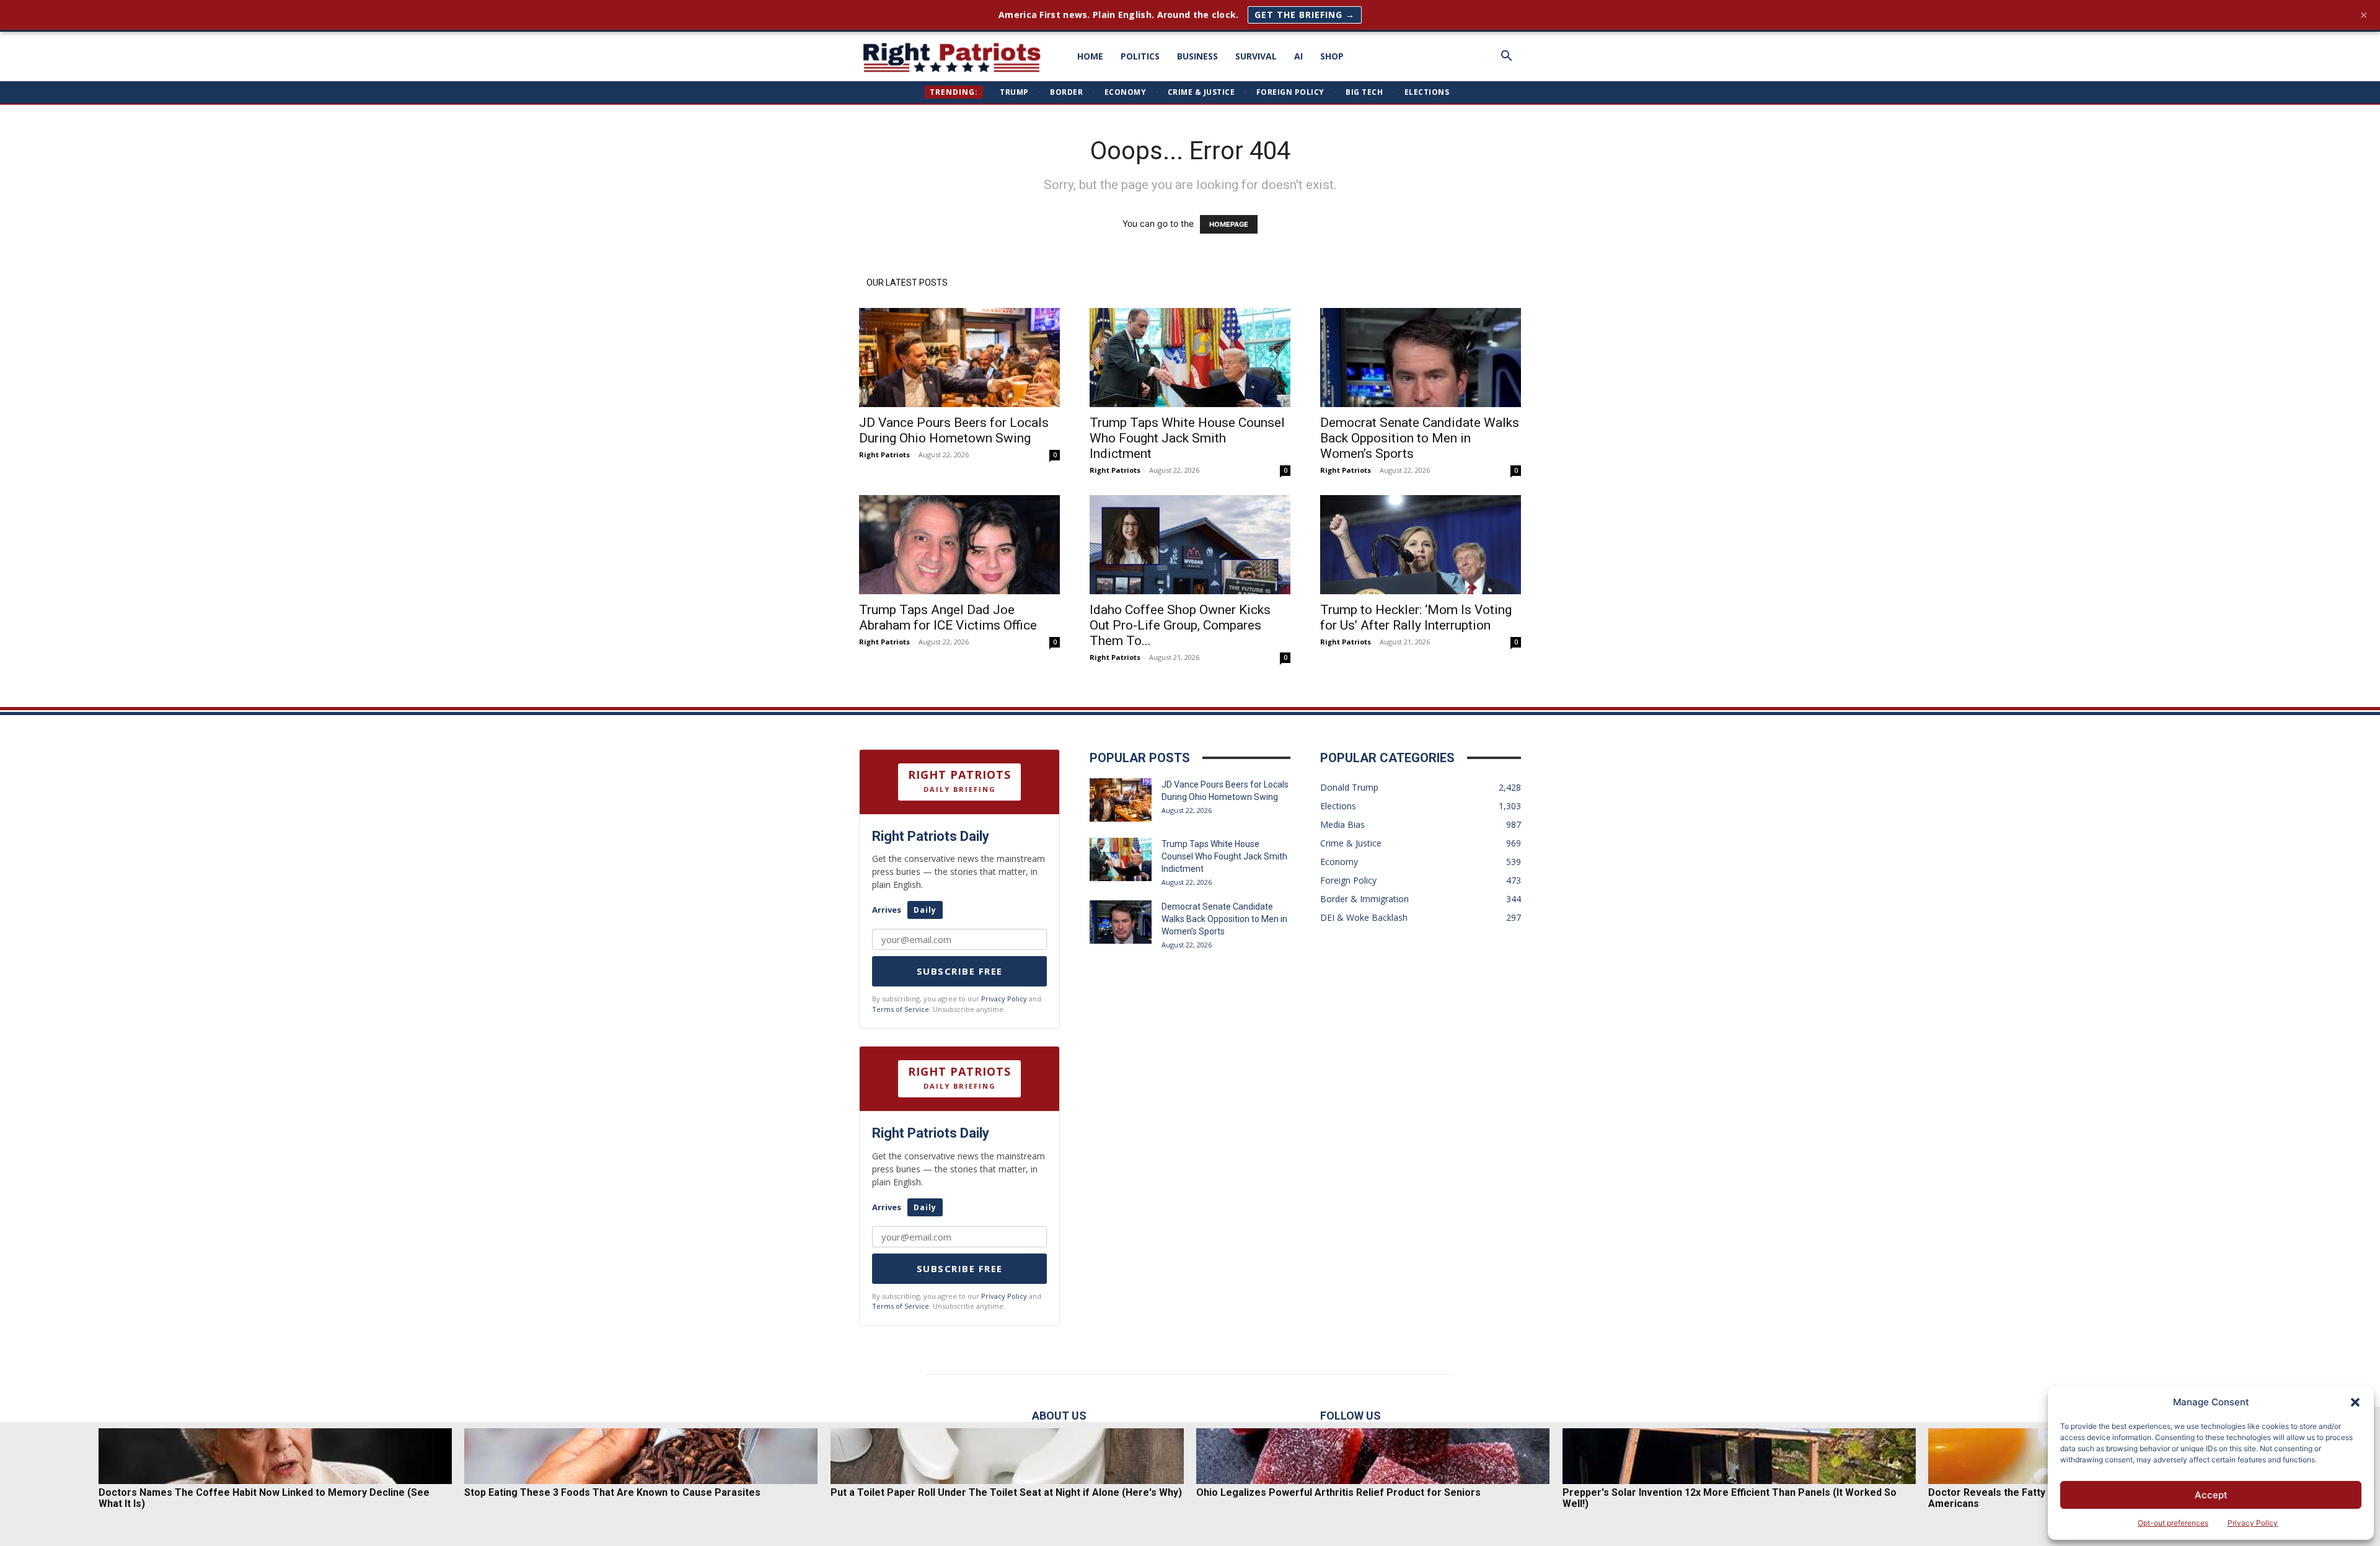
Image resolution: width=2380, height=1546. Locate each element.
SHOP (1332, 56)
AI (1298, 56)
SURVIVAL (1256, 56)
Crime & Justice (1201, 92)
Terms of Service (901, 1009)
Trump (1014, 92)
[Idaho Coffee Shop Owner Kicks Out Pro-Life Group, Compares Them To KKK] (1190, 545)
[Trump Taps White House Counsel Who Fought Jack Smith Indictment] (1190, 358)
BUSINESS (1197, 56)
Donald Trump (1349, 787)
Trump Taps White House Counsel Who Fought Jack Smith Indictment (1187, 438)
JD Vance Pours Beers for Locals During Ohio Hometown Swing (954, 430)
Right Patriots (884, 455)
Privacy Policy (2253, 1523)
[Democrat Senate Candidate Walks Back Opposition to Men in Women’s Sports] (1421, 358)
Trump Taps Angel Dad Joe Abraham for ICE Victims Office (948, 617)
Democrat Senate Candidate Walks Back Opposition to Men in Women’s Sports (1420, 438)
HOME (1090, 56)
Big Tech (1364, 92)
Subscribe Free (960, 971)
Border (1066, 92)
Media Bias (1342, 824)
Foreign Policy (1290, 92)
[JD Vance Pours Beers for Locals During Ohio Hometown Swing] (959, 358)
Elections (1427, 92)
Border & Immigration (1364, 899)
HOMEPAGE (1229, 224)
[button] (2355, 1402)
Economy (1126, 92)
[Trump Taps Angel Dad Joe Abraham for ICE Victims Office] (959, 545)
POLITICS (1140, 56)
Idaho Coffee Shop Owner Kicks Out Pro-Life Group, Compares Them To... (1180, 625)
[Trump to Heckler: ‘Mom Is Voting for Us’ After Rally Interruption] (1421, 545)
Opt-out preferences (2173, 1523)
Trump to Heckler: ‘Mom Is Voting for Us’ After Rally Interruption (1416, 617)
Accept (2211, 1495)
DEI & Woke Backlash (1364, 917)
